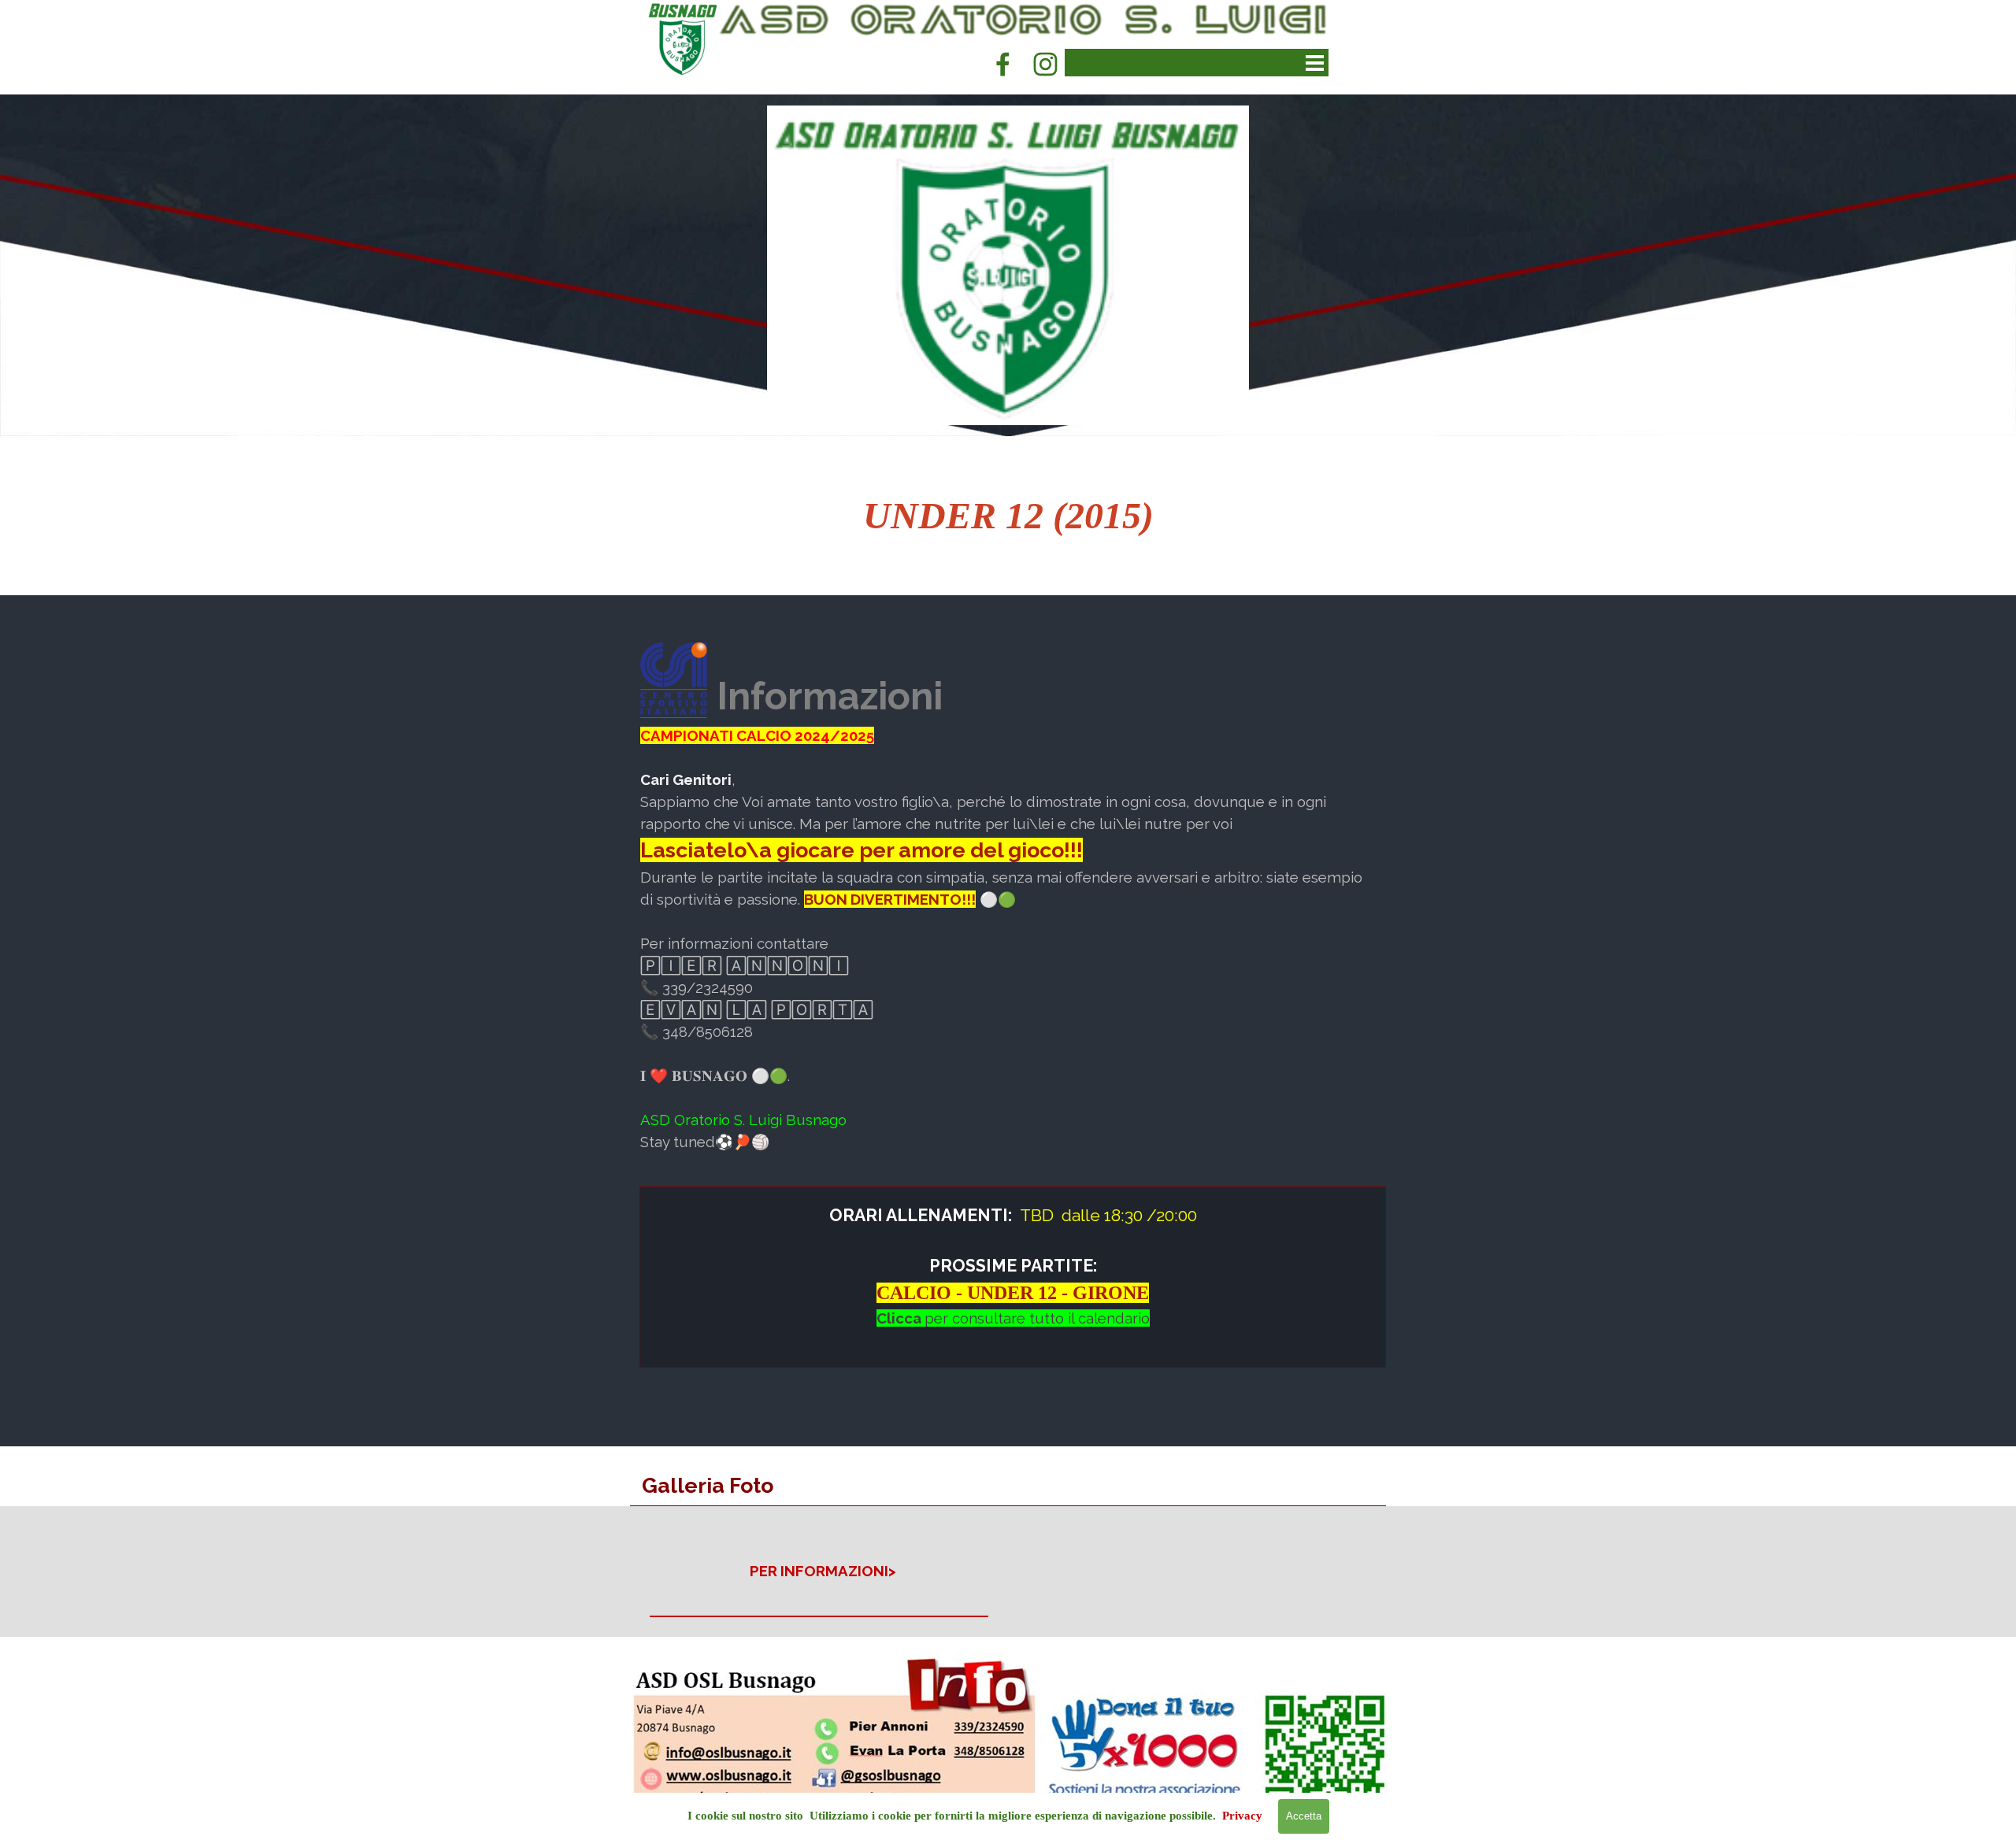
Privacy (1242, 1816)
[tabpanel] (1008, 516)
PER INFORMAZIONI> (823, 1571)
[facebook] (1002, 64)
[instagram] (1045, 64)
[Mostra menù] (1315, 63)
